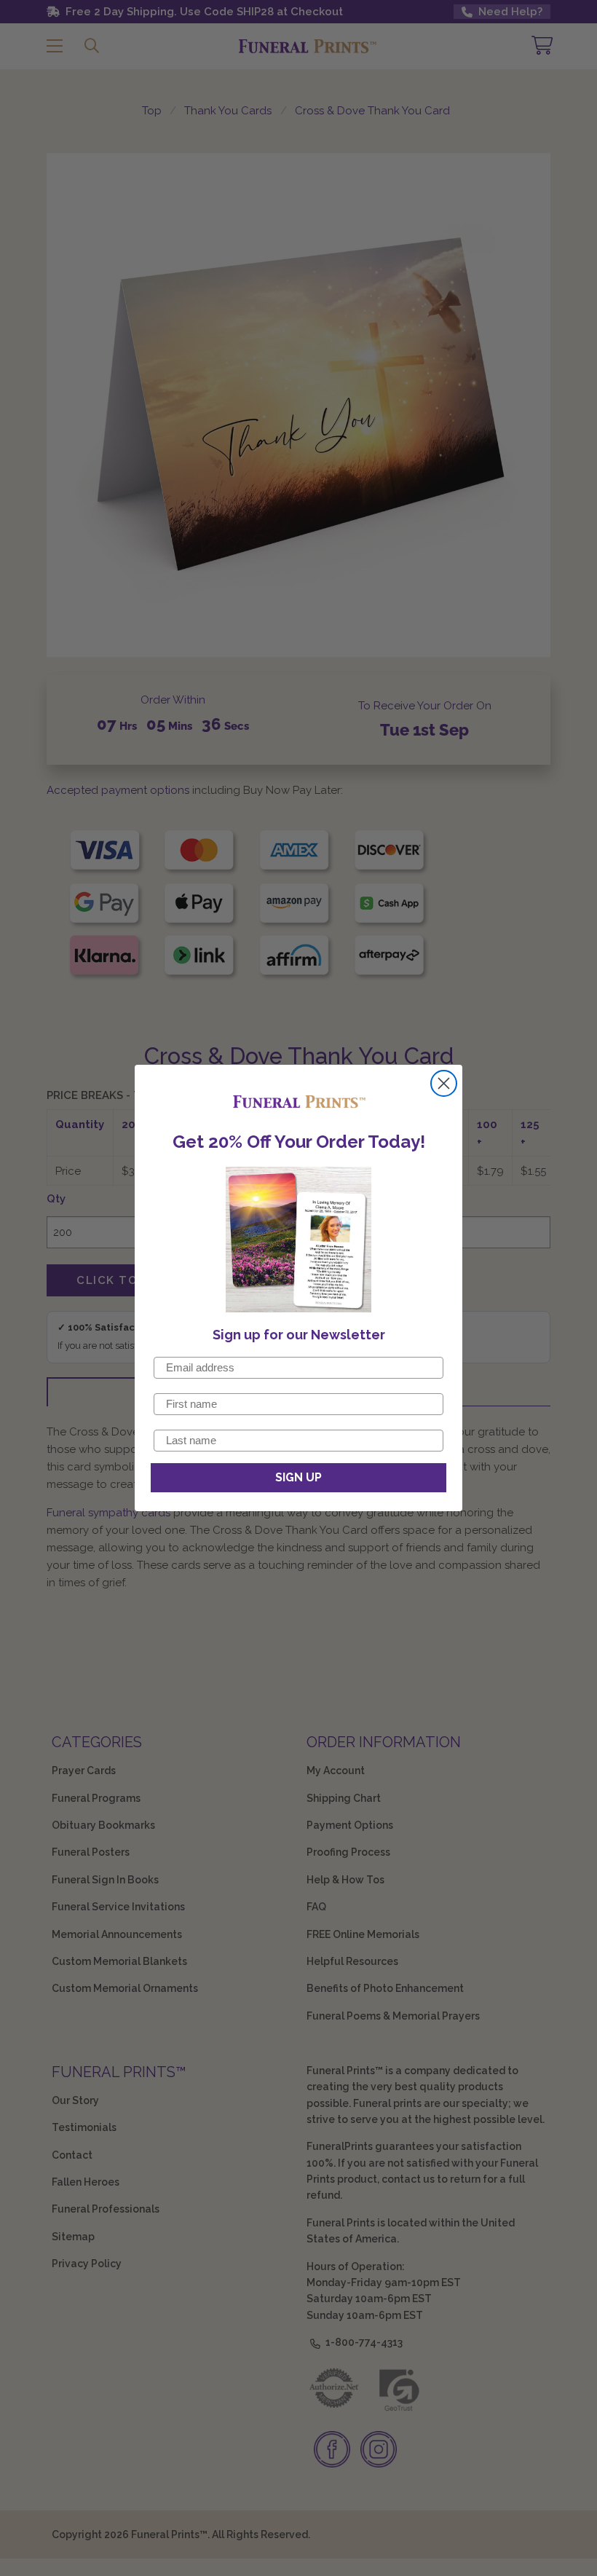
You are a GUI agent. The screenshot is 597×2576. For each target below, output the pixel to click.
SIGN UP (298, 1477)
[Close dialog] (444, 1083)
